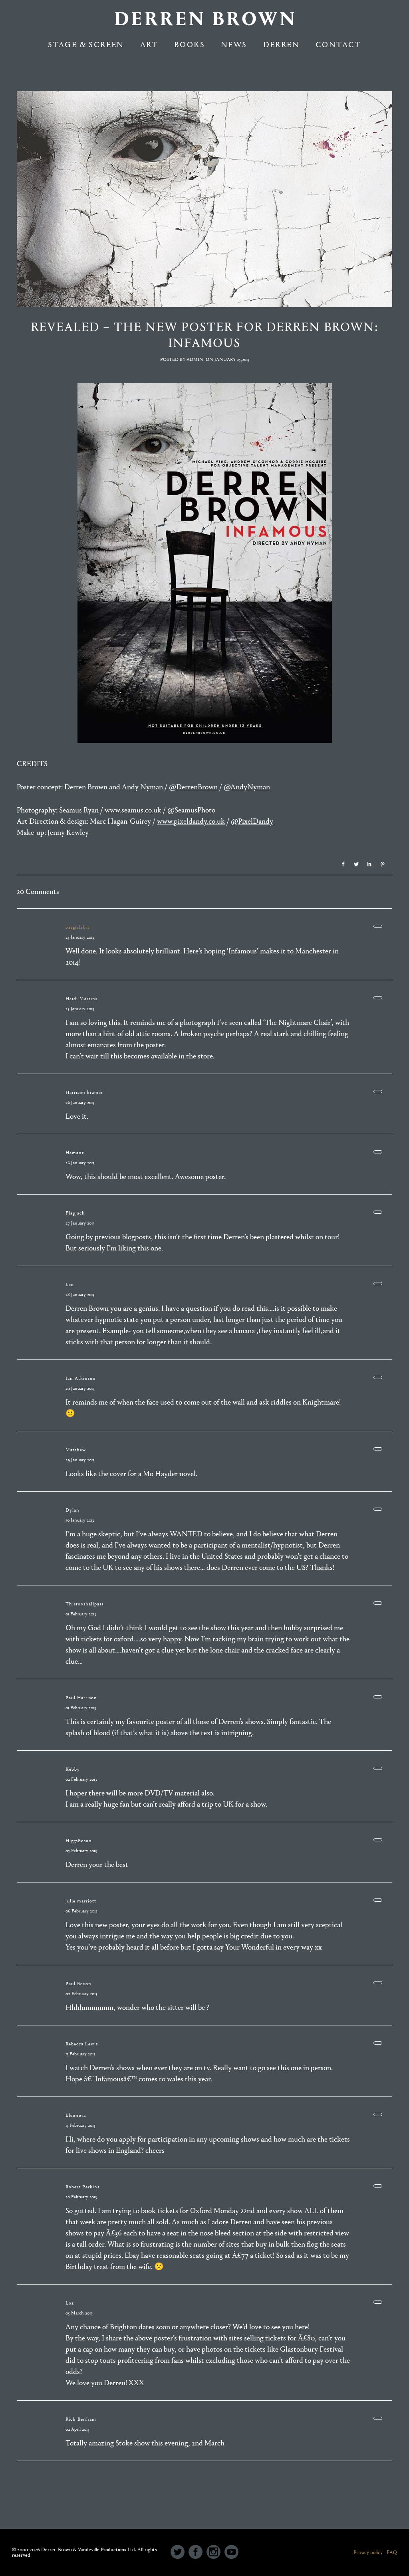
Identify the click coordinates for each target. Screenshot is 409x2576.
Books (190, 45)
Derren (281, 45)
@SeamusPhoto (191, 810)
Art (149, 45)
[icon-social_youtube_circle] (231, 2552)
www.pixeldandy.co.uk (191, 821)
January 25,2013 (232, 359)
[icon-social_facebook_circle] (198, 2552)
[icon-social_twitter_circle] (180, 2552)
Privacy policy (368, 2552)
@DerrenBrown (193, 787)
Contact (338, 45)
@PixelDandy (252, 821)
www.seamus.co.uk (133, 810)
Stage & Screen (86, 45)
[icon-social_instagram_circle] (215, 2552)
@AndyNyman (247, 787)
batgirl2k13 (77, 927)
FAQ (392, 2552)
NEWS (234, 45)
